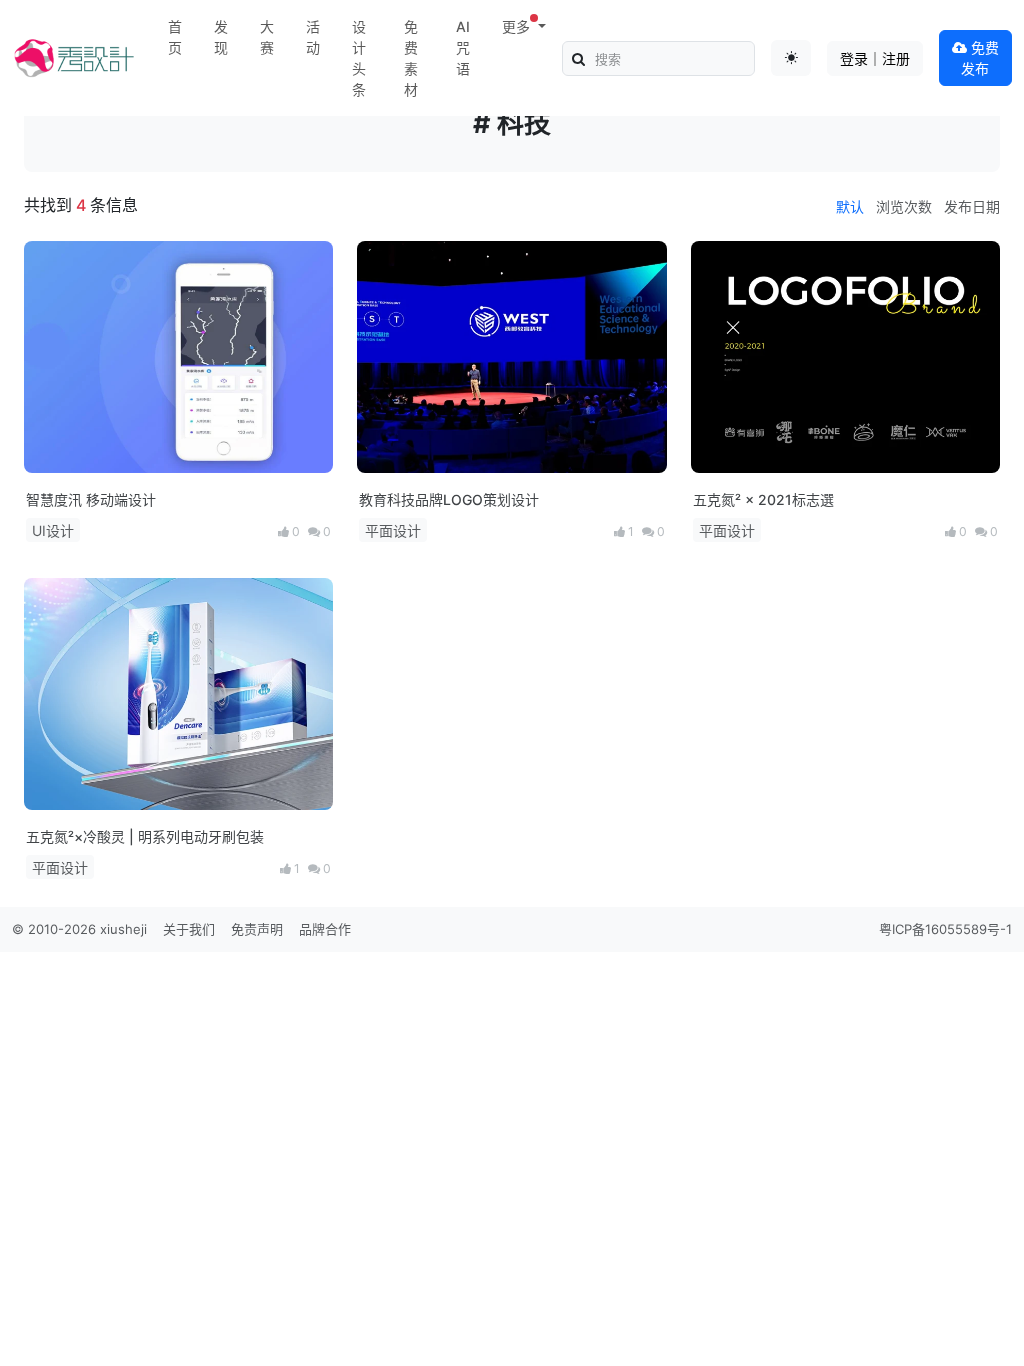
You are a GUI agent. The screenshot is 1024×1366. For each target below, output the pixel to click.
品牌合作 (325, 929)
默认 (850, 206)
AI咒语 (463, 47)
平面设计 (393, 530)
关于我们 (189, 929)
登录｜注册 (875, 58)
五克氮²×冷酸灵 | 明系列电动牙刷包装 (145, 836)
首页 (175, 37)
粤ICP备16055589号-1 (945, 929)
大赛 (267, 37)
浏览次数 (904, 206)
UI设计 (53, 530)
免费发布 (980, 58)
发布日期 (972, 206)
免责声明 (257, 929)
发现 (221, 37)
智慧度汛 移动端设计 (91, 499)
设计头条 (359, 58)
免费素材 (411, 58)
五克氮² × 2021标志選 (763, 499)
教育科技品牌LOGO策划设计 (449, 499)
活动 (313, 37)
